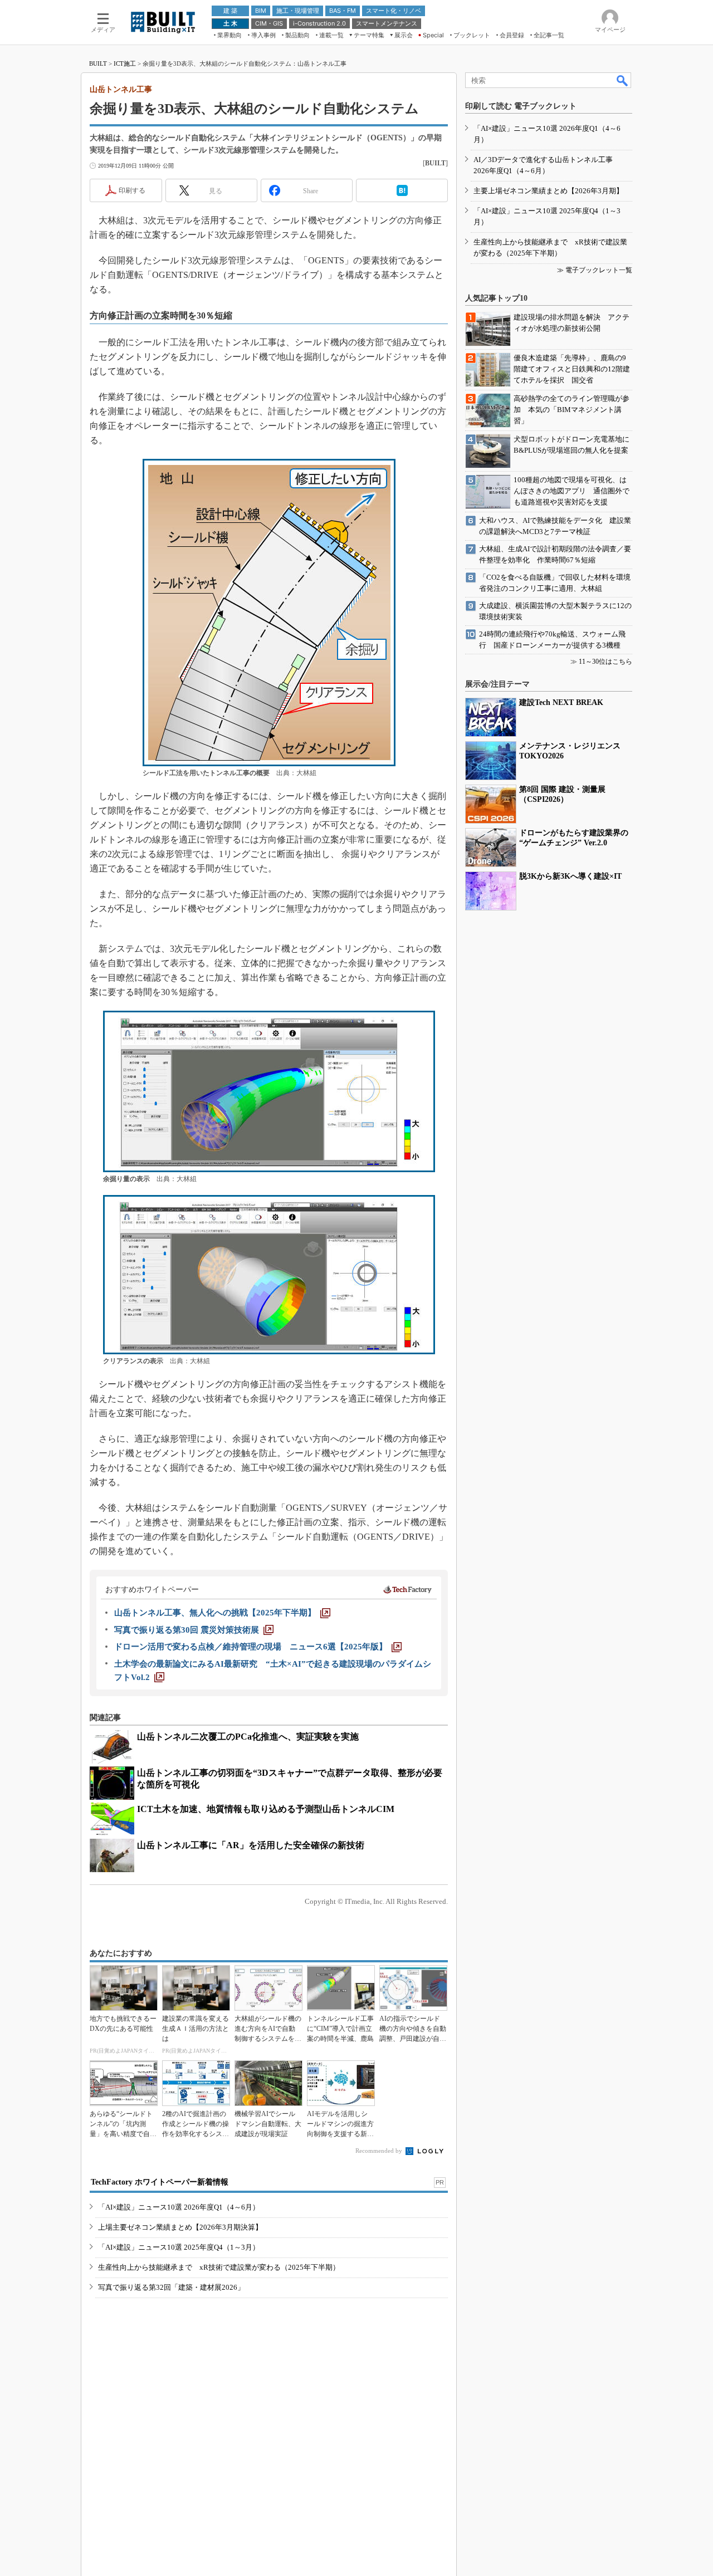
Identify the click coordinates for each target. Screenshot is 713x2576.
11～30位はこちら (605, 662)
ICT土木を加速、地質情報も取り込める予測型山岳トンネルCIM (266, 1809)
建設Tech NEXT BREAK (561, 702)
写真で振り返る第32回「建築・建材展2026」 (171, 2287)
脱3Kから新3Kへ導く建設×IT (570, 876)
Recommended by (380, 2151)
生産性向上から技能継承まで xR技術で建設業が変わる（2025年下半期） (219, 2267)
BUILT (98, 63)
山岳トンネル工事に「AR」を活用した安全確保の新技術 (251, 1845)
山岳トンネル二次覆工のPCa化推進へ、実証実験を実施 (248, 1737)
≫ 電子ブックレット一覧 (595, 270)
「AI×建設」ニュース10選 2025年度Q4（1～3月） (179, 2247)
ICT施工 (125, 63)
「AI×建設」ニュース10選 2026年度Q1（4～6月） (179, 2207)
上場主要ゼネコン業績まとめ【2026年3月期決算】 (180, 2227)
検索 (623, 80)
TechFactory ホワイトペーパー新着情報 (160, 2182)
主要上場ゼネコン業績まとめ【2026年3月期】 (548, 191)
